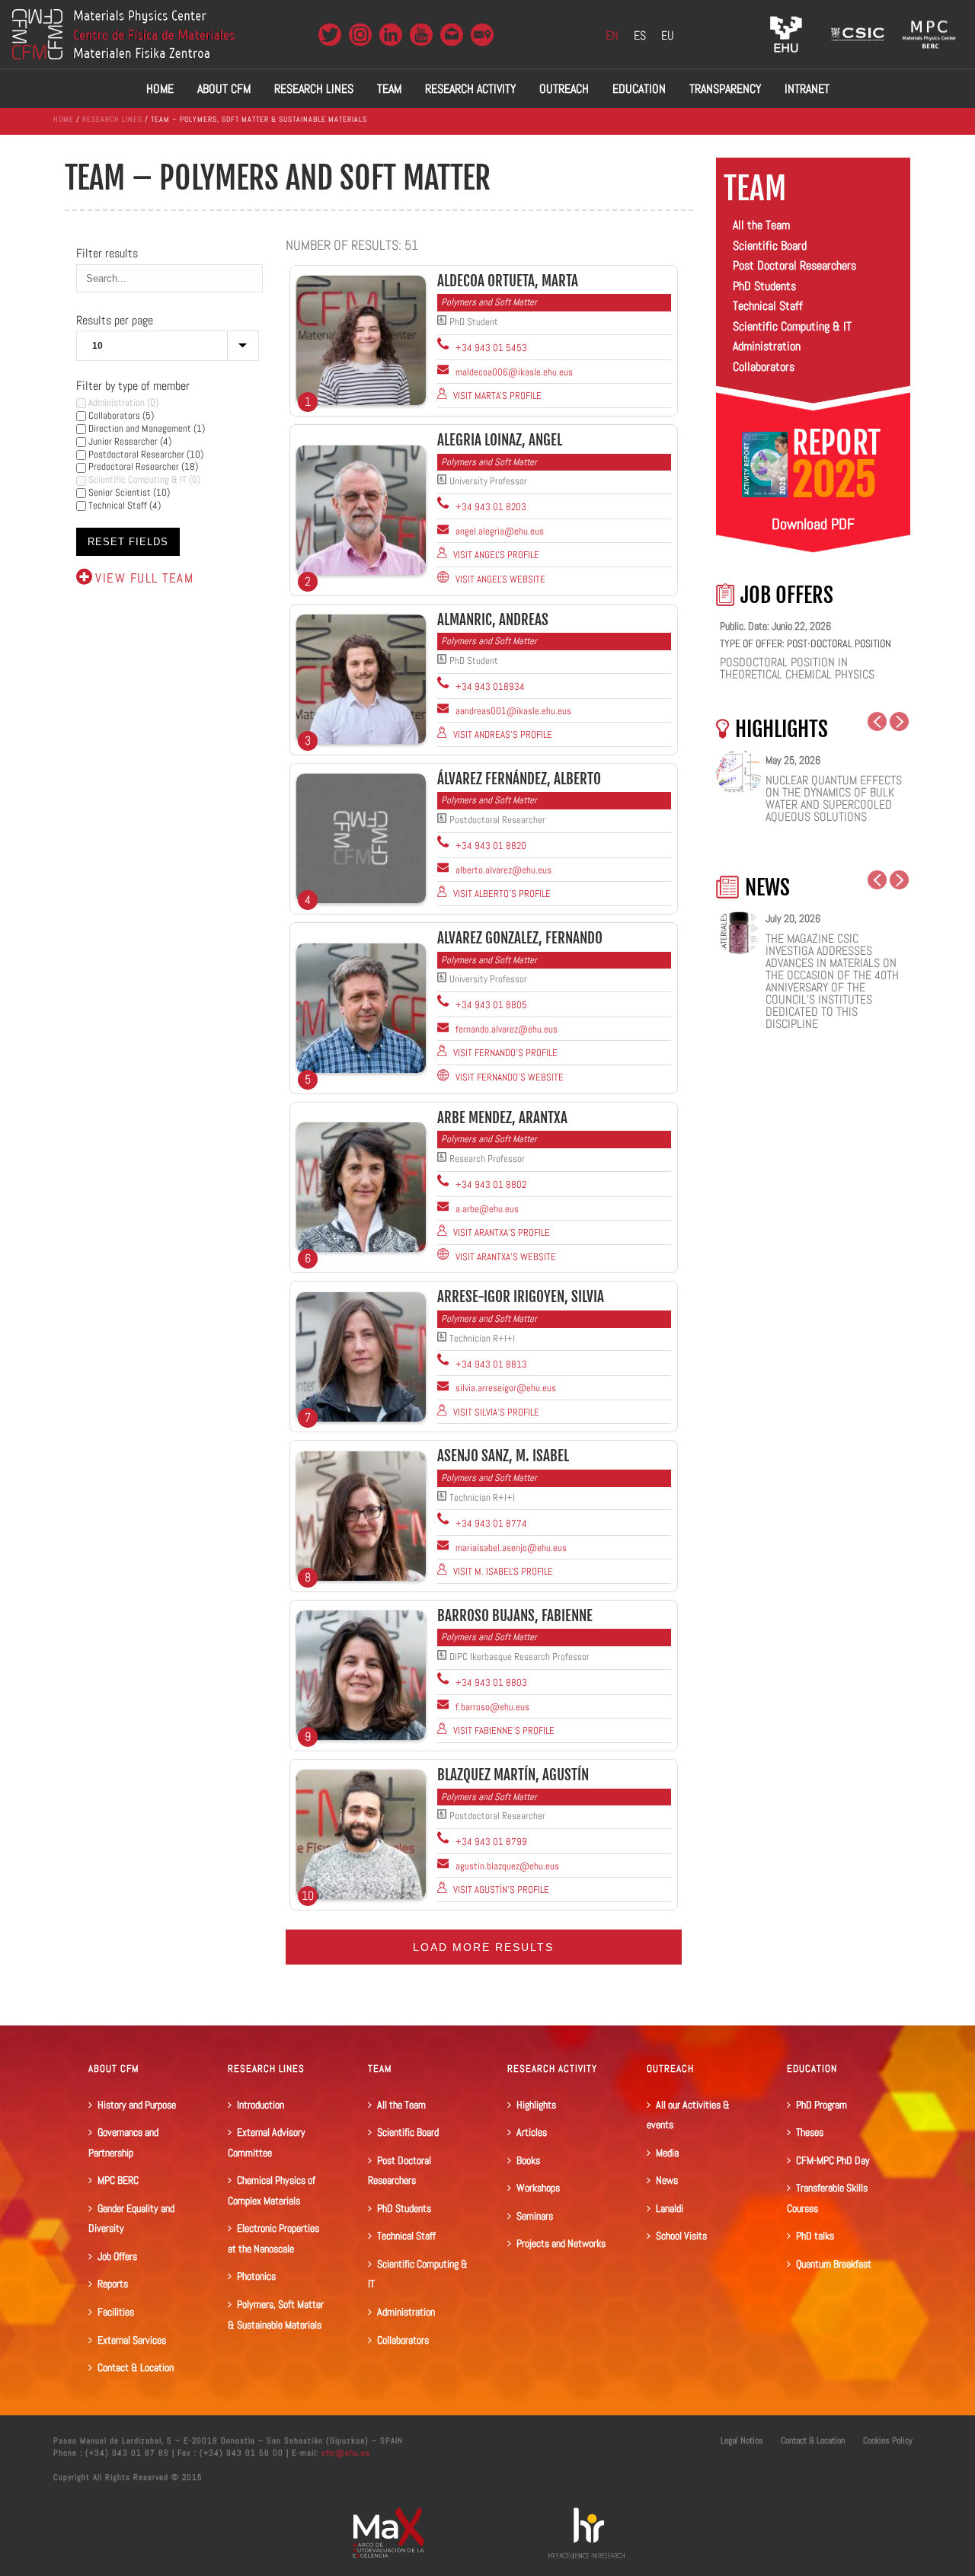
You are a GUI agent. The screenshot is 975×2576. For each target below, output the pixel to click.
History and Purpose (137, 2105)
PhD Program (822, 2105)
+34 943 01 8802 (490, 1184)
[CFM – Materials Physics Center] (123, 34)
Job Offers (117, 2256)
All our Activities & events (688, 2115)
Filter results (107, 253)
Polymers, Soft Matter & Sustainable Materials (276, 2314)
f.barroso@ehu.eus (491, 1707)
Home (160, 89)
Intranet (807, 89)
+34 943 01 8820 (490, 846)
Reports (113, 2284)
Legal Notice (742, 2440)
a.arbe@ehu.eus (486, 1209)
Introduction (261, 2105)
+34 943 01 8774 (490, 1523)
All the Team (761, 225)
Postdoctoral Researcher (135, 454)
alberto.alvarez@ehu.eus (502, 870)
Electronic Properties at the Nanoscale (273, 2238)
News (667, 2180)
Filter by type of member (133, 386)
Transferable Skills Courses (827, 2198)
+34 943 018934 (489, 686)
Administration (115, 402)
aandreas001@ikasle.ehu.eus (512, 711)
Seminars (535, 2216)
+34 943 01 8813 (490, 1364)
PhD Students (764, 286)
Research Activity (470, 89)
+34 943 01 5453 (490, 348)
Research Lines (314, 89)
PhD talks (815, 2236)
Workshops (538, 2188)
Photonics (256, 2276)
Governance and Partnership (123, 2142)
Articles (532, 2132)
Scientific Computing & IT (136, 479)
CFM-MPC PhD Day (833, 2160)
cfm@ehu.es (344, 2453)
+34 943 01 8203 (490, 507)
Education (639, 89)
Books (528, 2160)
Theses (810, 2132)
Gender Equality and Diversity (131, 2218)
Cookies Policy (888, 2440)
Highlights (536, 2105)
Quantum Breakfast (834, 2264)
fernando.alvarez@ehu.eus (505, 1029)
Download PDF (813, 524)
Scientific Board (770, 246)
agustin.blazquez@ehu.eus (506, 1866)
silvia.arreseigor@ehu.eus (505, 1388)
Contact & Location (136, 2367)
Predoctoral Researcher (133, 466)
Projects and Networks (561, 2243)
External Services (132, 2340)
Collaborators (113, 415)
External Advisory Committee (267, 2142)
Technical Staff (117, 505)
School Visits (681, 2236)
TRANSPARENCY (725, 89)
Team (389, 89)
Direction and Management (139, 428)
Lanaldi (670, 2208)
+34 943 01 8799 (490, 1842)
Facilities (116, 2312)
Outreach (564, 89)
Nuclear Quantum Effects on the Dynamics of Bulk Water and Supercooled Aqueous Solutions (834, 799)
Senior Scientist (118, 492)
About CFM (224, 89)
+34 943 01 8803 (490, 1682)
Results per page (115, 320)
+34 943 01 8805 (490, 1005)
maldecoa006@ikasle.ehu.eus (513, 372)
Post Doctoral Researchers (794, 265)
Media (667, 2153)
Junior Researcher (122, 441)
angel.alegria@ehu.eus (499, 531)
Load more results (483, 1947)
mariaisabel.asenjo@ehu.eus (510, 1548)
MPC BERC (118, 2180)
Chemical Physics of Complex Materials (272, 2190)
